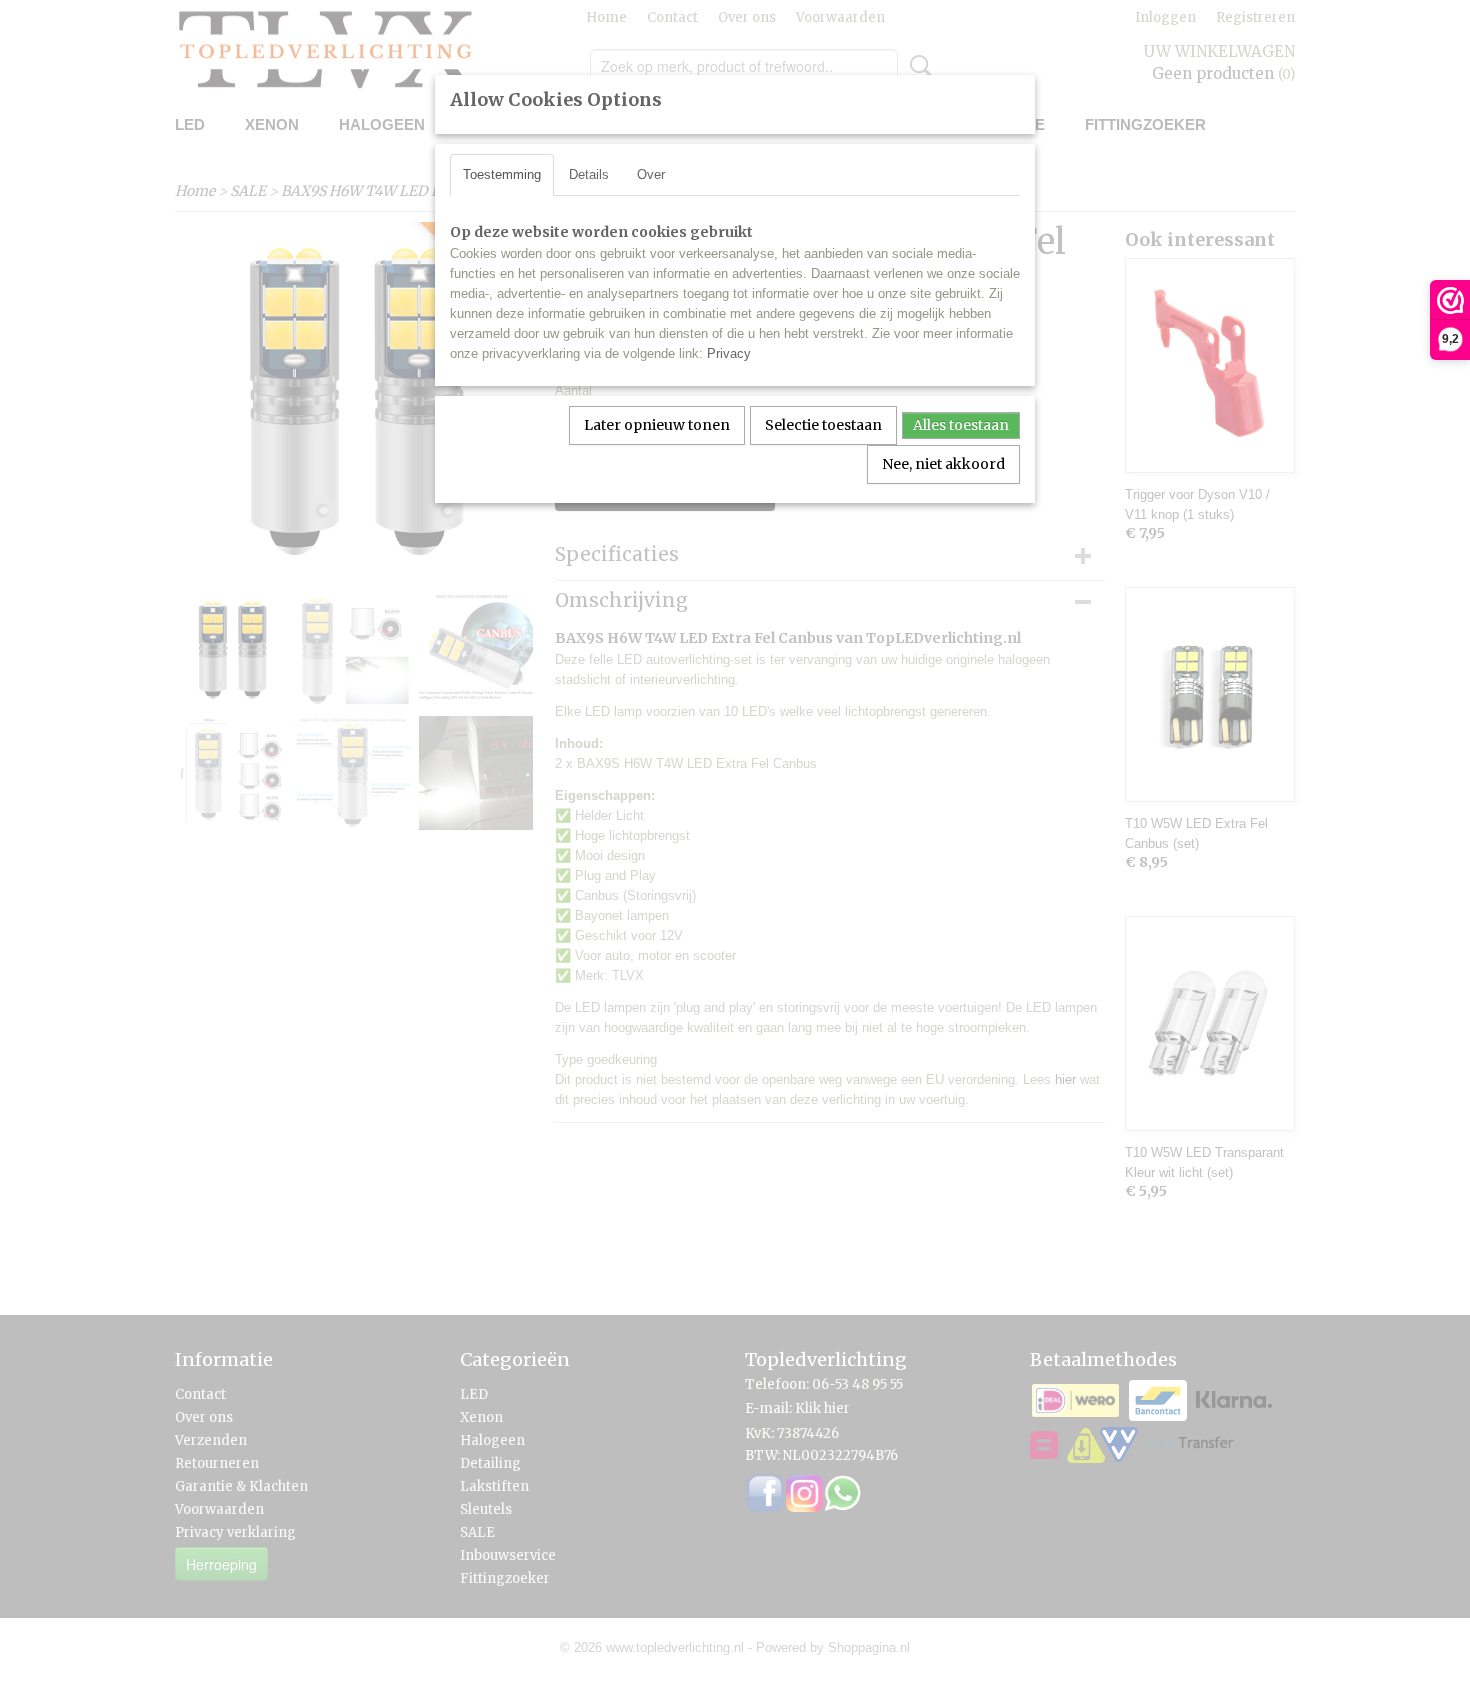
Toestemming (502, 174)
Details (589, 174)
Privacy (729, 353)
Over (651, 174)
